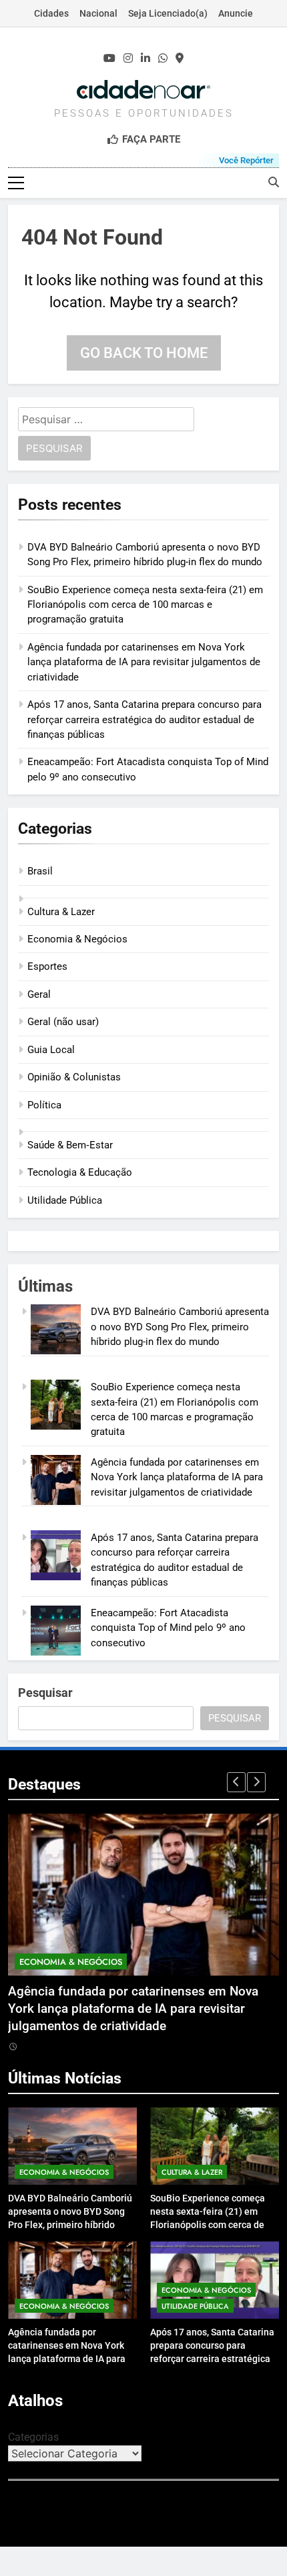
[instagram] (128, 59)
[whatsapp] (163, 59)
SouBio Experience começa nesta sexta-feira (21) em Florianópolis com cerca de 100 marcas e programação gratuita (145, 605)
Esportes (47, 966)
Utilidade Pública (65, 1200)
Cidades (51, 13)
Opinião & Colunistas (74, 1077)
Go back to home (144, 353)
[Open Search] (274, 182)
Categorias (33, 2437)
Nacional (98, 13)
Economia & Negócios (77, 939)
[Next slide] (256, 1782)
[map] (180, 59)
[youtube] (109, 59)
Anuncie (236, 13)
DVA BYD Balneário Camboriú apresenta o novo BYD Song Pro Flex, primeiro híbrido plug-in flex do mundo (180, 1327)
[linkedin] (146, 59)
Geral (39, 994)
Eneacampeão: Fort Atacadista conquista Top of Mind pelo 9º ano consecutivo (168, 1628)
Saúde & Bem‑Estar (70, 1145)
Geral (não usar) (63, 1022)
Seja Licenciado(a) (168, 13)
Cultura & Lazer (61, 912)
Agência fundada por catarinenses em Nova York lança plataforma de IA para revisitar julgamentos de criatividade (144, 662)
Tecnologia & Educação (80, 1172)
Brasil (40, 871)
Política (44, 1105)
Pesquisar (45, 1693)
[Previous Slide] (236, 1782)
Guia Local (51, 1050)
